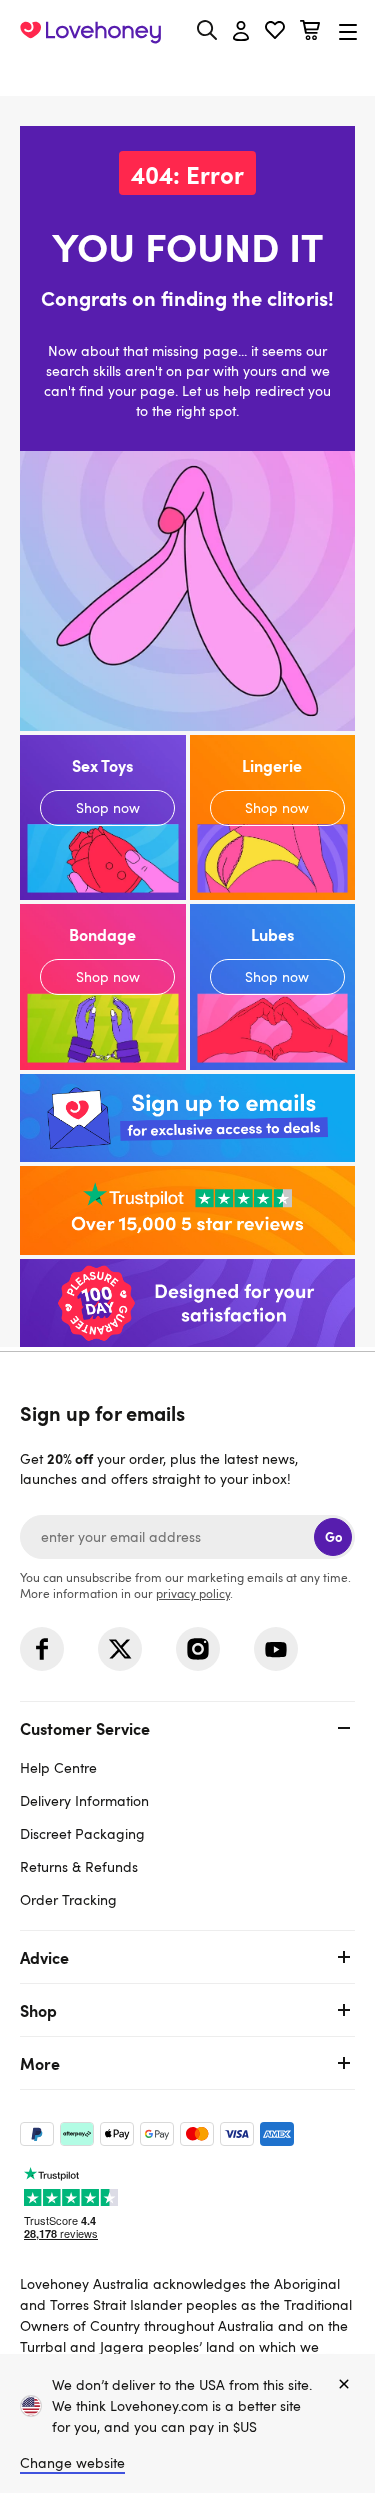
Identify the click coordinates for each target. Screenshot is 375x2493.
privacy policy (193, 1593)
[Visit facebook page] (42, 1649)
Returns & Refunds (79, 1866)
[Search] (207, 30)
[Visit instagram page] (198, 1649)
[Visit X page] (120, 1649)
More (40, 2063)
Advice (44, 1957)
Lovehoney (187, 77)
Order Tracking (68, 1899)
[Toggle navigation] (348, 31)
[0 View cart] (310, 32)
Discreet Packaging (82, 1833)
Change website (72, 2462)
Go (333, 1536)
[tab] (187, 1811)
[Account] (241, 32)
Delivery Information (84, 1800)
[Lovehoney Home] (90, 32)
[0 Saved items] (275, 32)
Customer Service (85, 1728)
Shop (38, 2010)
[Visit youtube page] (276, 1649)
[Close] (344, 2385)
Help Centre (58, 1767)
